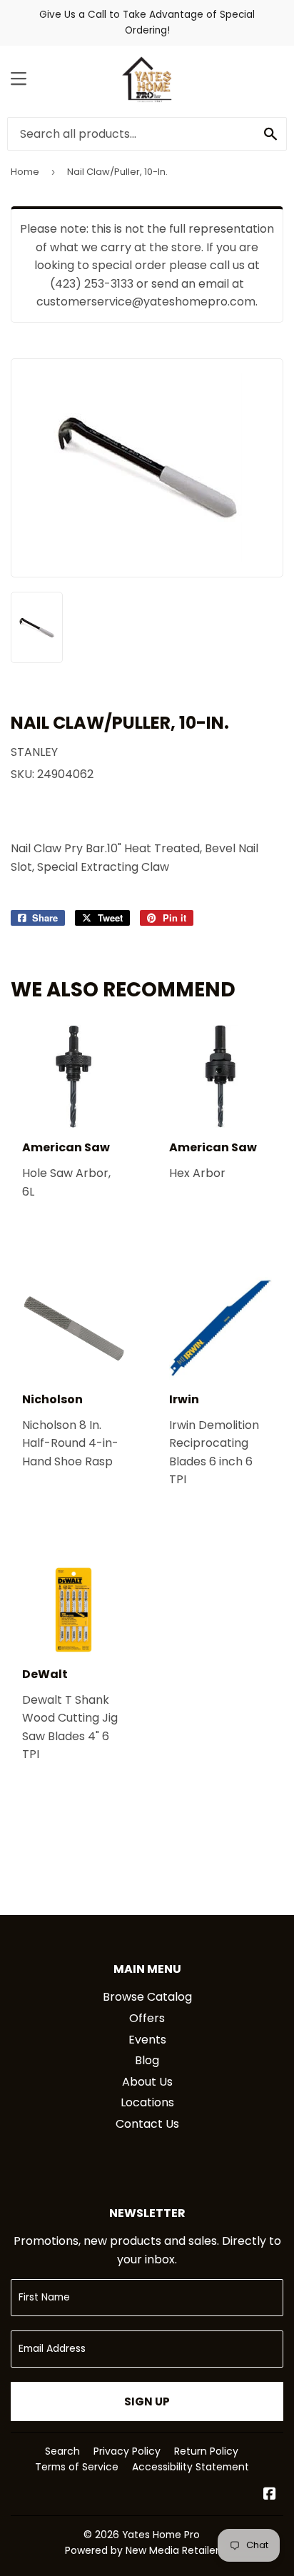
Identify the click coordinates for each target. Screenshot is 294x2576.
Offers (147, 2018)
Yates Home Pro (161, 2535)
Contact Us (147, 2124)
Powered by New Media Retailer (142, 2550)
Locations (147, 2102)
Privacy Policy (127, 2451)
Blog (147, 2060)
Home (25, 172)
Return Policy (206, 2451)
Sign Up (147, 2401)
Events (147, 2040)
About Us (147, 2082)
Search (62, 2451)
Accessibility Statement (191, 2467)
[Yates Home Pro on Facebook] (270, 2495)
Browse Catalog (147, 1997)
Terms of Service (77, 2467)
